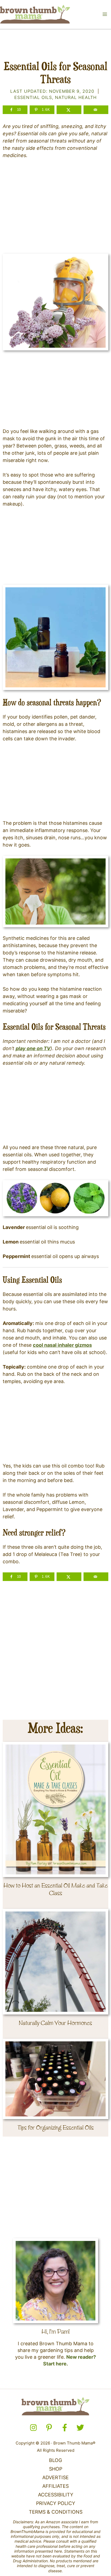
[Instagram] (33, 2428)
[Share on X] (69, 110)
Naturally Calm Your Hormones (55, 2023)
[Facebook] (65, 2428)
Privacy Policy (56, 2503)
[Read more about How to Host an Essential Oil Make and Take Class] (56, 1809)
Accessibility (56, 2495)
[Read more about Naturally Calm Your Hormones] (56, 1961)
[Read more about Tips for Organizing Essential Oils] (56, 2078)
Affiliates (55, 2486)
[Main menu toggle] (105, 14)
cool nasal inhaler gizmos (62, 1345)
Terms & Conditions (56, 2512)
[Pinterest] (49, 2428)
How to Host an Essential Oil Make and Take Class (56, 1889)
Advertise (55, 2477)
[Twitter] (80, 2428)
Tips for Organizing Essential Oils (56, 2128)
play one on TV (33, 1048)
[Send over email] (96, 110)
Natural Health (76, 97)
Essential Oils (33, 97)
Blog (55, 2460)
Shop (56, 2469)
